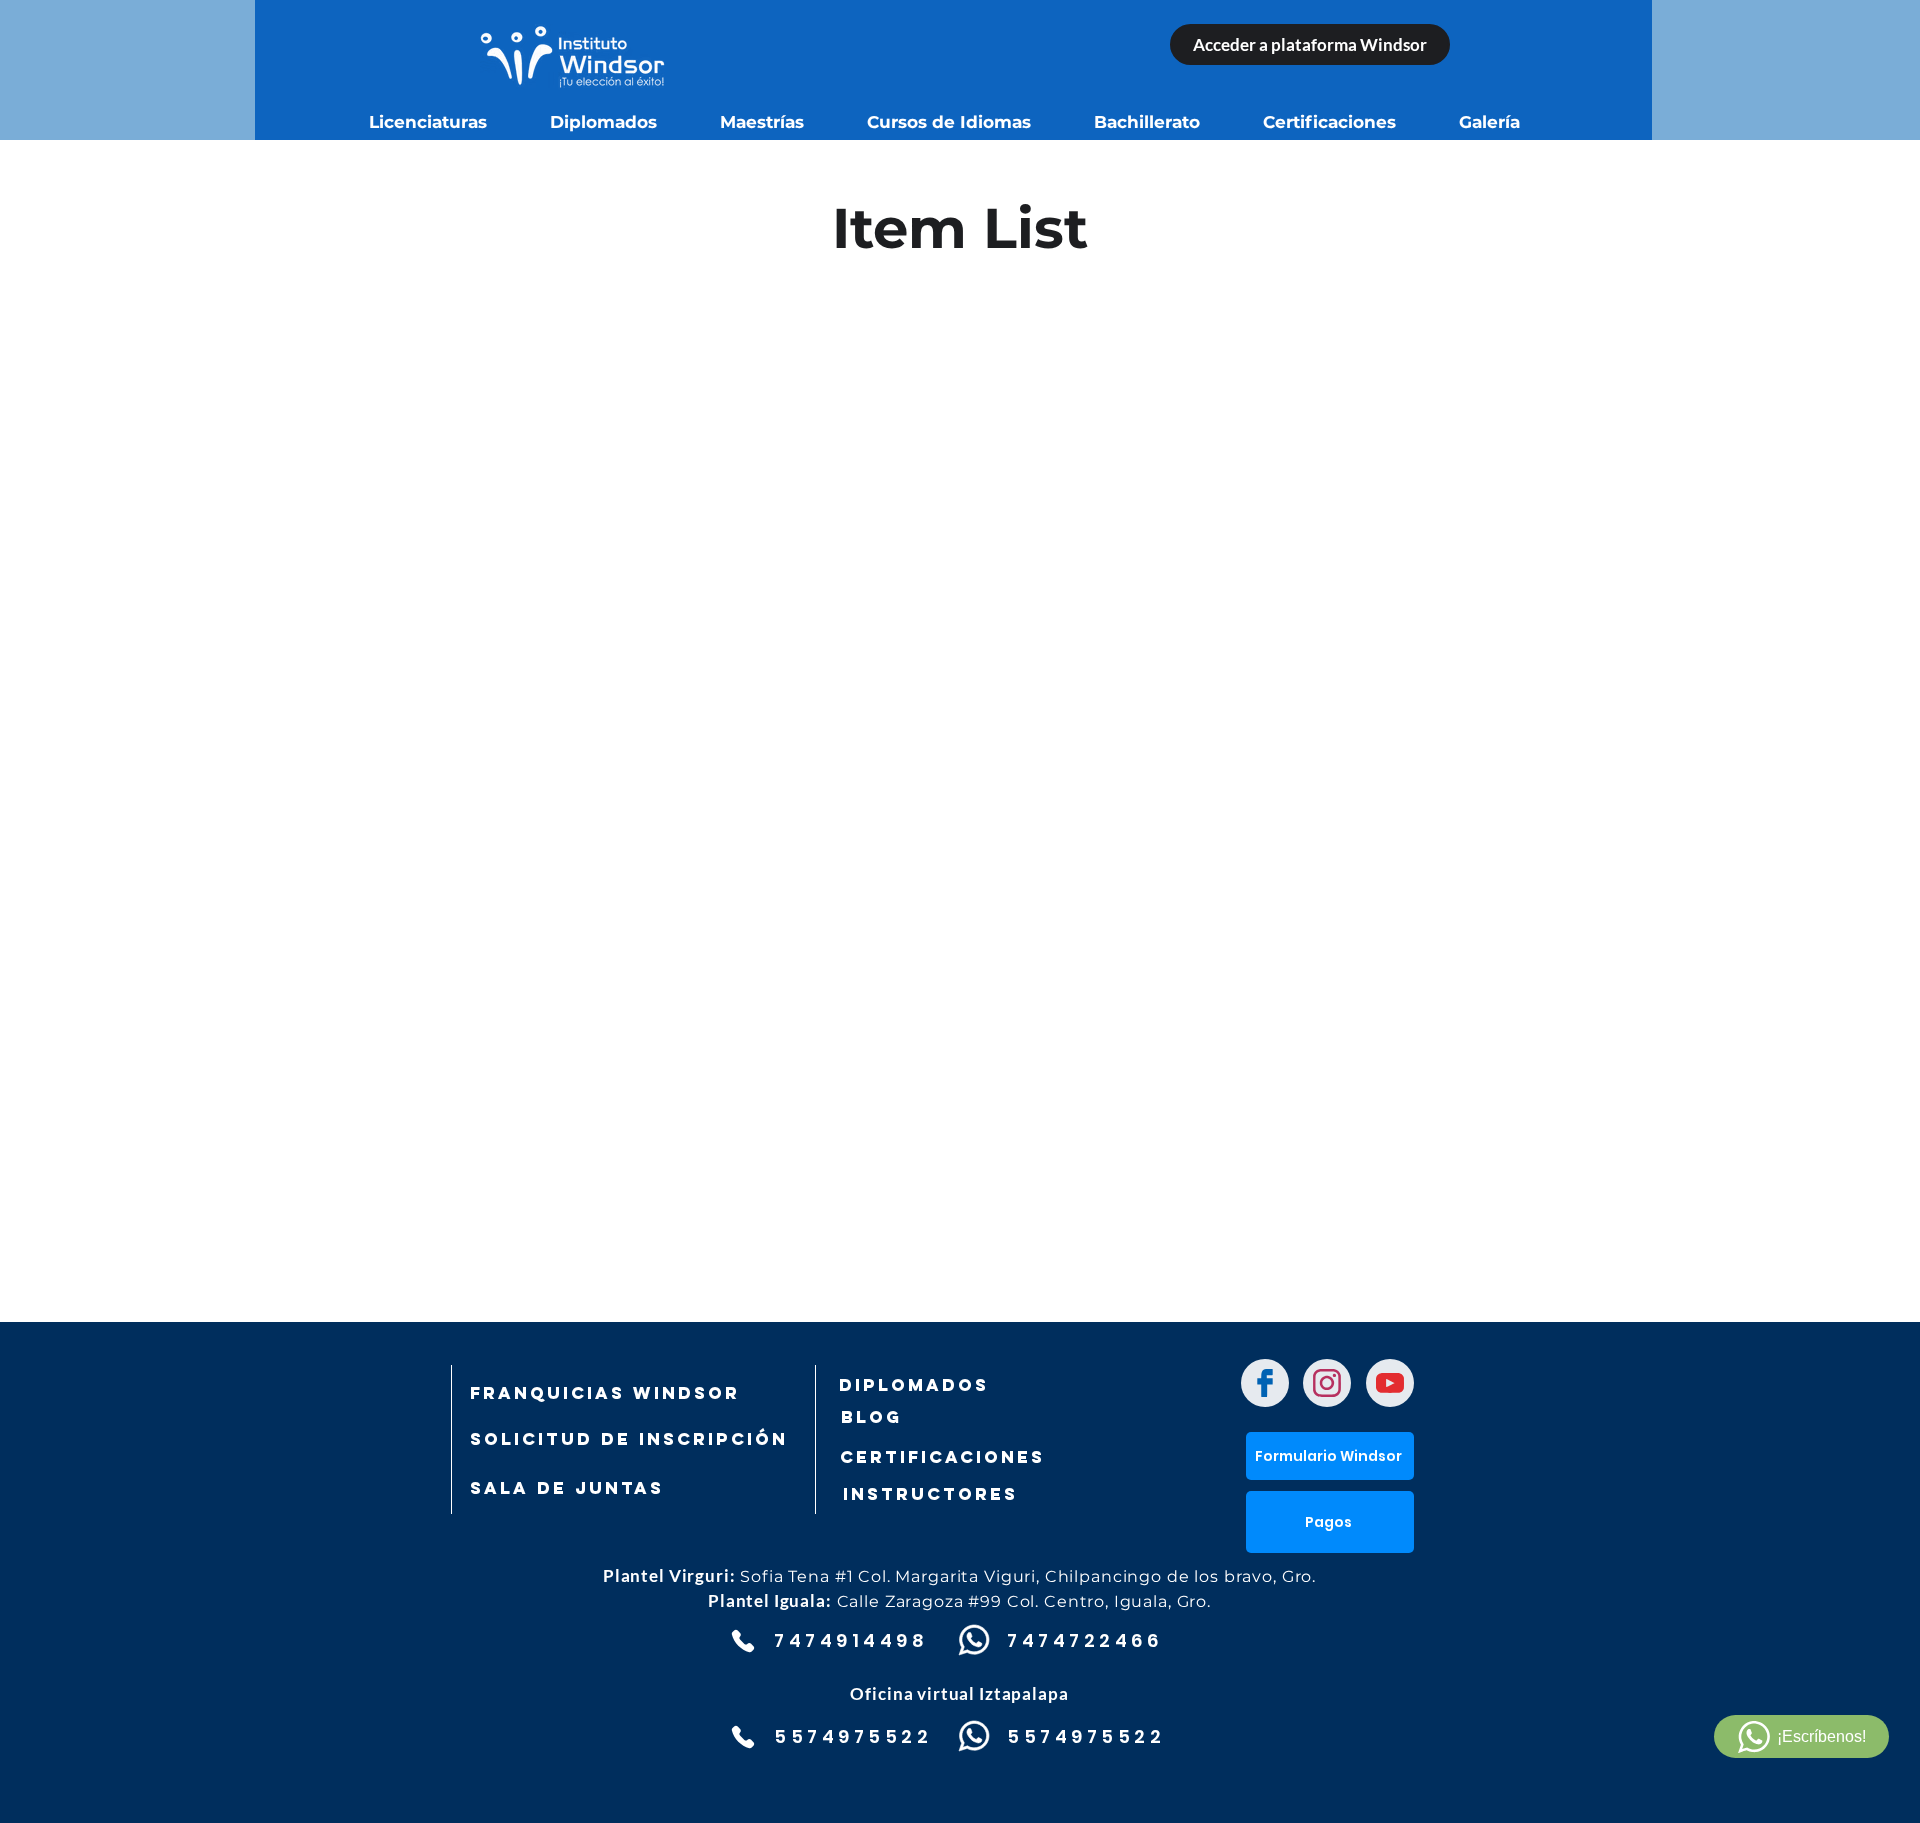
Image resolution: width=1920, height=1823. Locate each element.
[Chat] (1265, 1383)
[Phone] (742, 1641)
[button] (1330, 1522)
